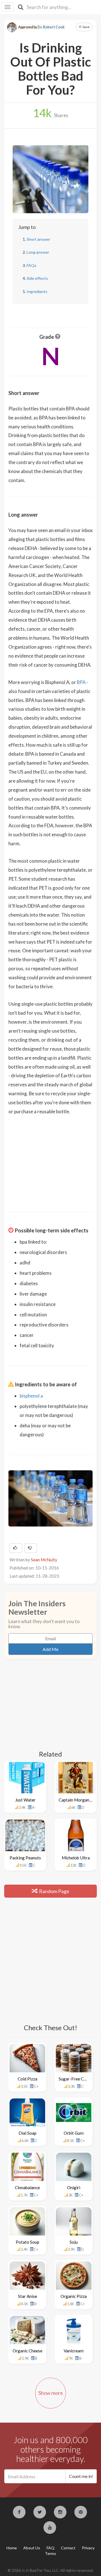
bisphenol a (31, 1396)
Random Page (54, 1891)
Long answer (38, 252)
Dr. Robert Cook (51, 27)
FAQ (50, 2548)
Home (12, 2548)
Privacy (88, 2548)
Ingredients (37, 291)
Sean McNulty (44, 1560)
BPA (81, 682)
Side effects (37, 278)
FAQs (32, 265)
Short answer (38, 239)
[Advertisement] (50, 1160)
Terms (50, 2553)
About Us (32, 2548)
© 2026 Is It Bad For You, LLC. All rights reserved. (50, 2570)
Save (86, 27)
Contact (68, 2548)
